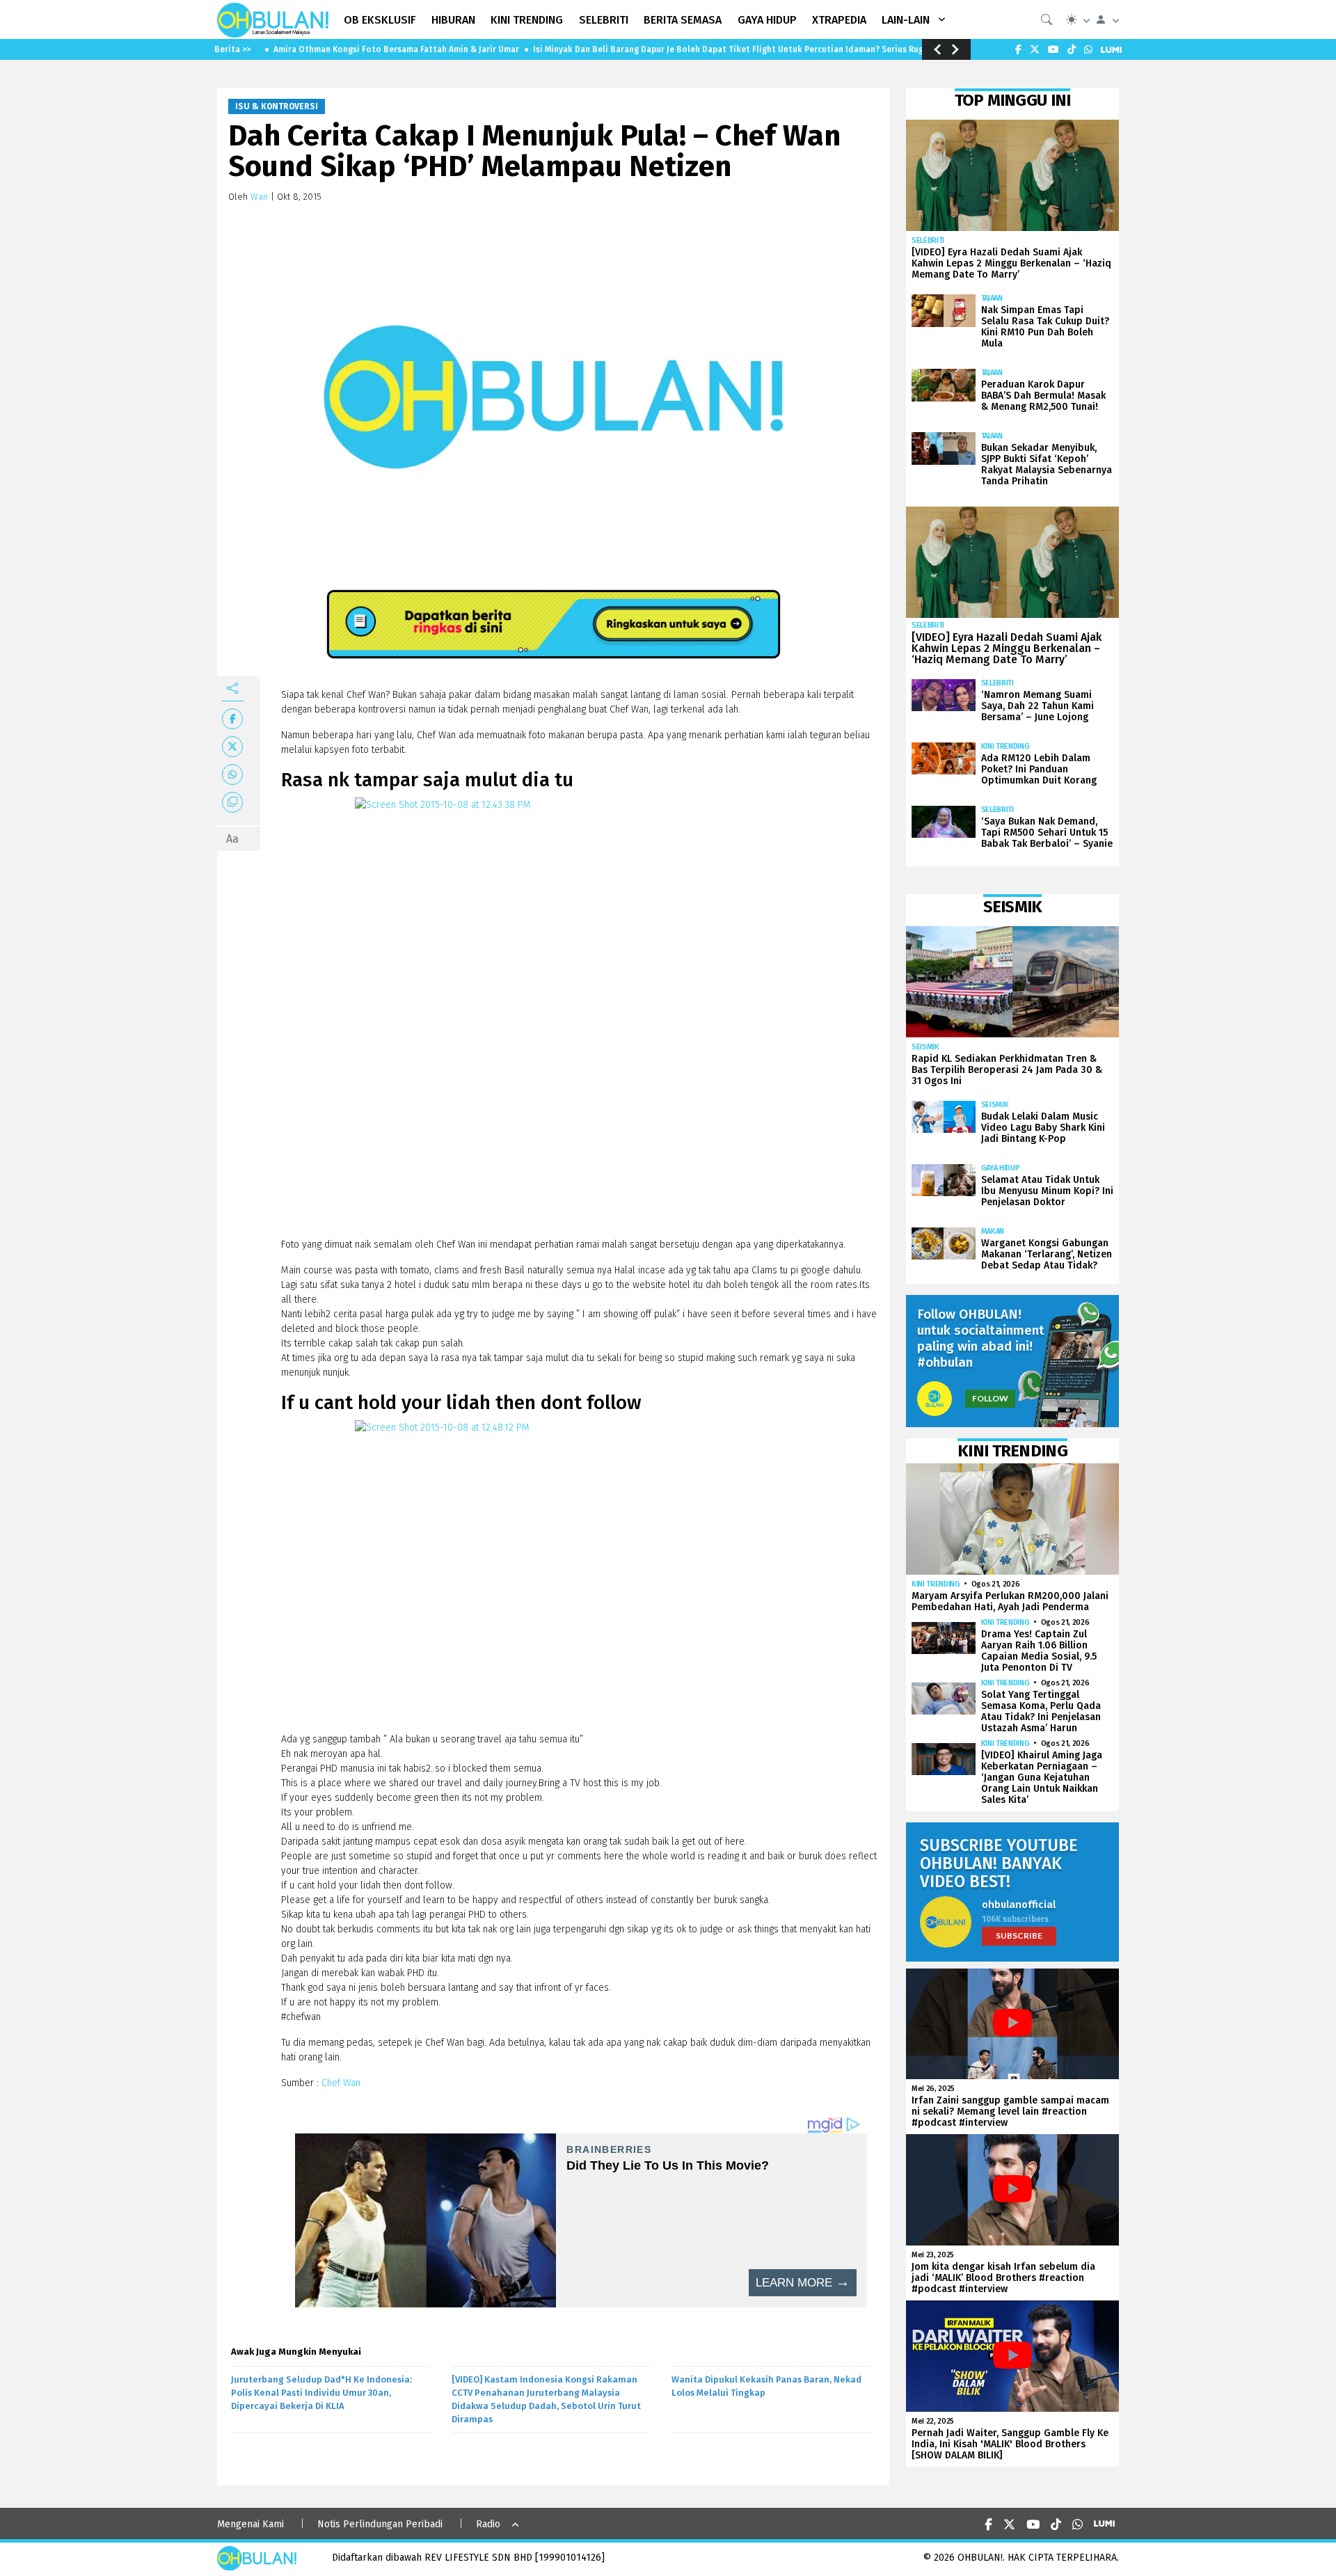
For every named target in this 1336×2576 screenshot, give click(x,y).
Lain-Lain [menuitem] (906, 20)
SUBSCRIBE (1019, 1935)
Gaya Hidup (1001, 1168)
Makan (993, 1231)
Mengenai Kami (250, 2524)
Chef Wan (341, 2083)
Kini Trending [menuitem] (527, 20)
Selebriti (928, 240)
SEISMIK (925, 1047)
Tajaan (992, 298)
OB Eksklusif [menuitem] (380, 20)
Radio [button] (488, 2524)
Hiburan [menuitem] (453, 20)
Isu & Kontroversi (277, 106)
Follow (990, 1398)
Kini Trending (1005, 746)
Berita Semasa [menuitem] (683, 20)
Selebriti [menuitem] (604, 20)
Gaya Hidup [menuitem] (767, 20)
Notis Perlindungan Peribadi (380, 2524)
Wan (259, 197)
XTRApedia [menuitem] (839, 20)
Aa (232, 839)
